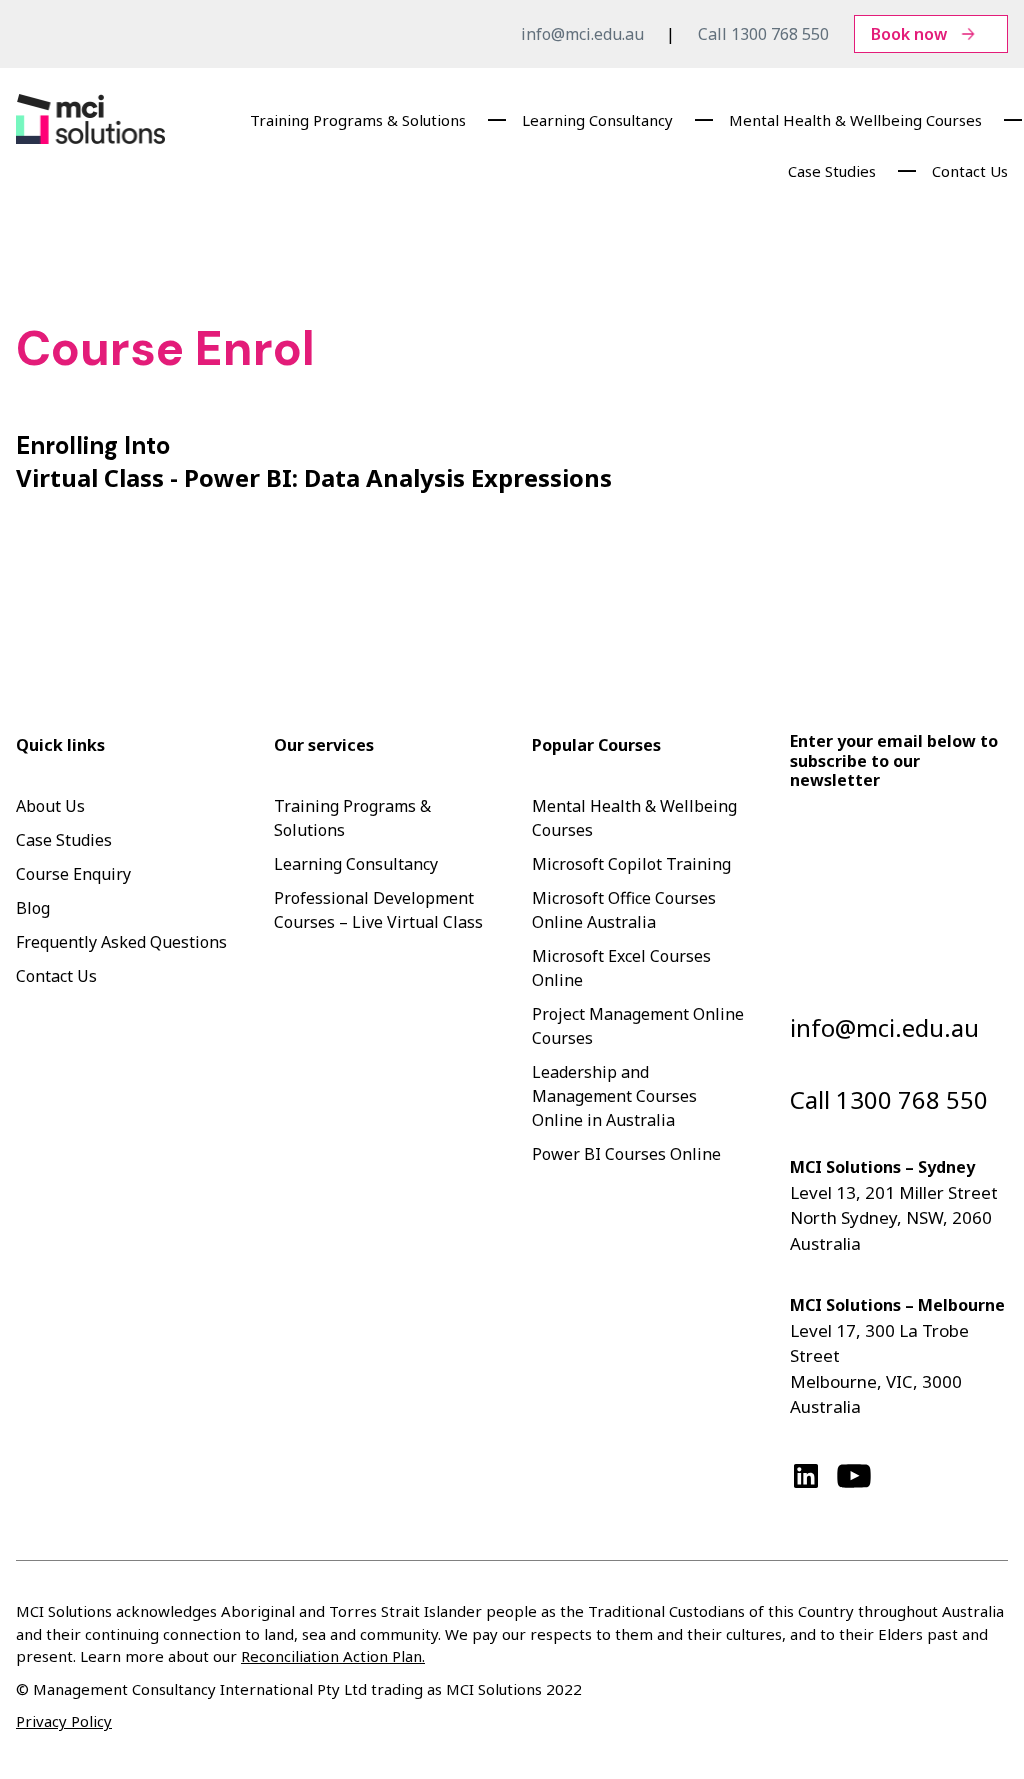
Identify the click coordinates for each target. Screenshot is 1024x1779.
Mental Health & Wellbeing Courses (855, 120)
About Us (50, 806)
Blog (33, 908)
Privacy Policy (64, 1721)
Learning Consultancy (597, 120)
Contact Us (970, 171)
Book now (909, 34)
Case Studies (832, 171)
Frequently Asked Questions (121, 942)
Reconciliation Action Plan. (333, 1656)
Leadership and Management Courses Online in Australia (614, 1096)
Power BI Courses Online (626, 1154)
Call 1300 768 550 (763, 34)
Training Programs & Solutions (358, 120)
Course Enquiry (73, 874)
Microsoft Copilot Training (631, 864)
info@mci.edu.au (582, 34)
